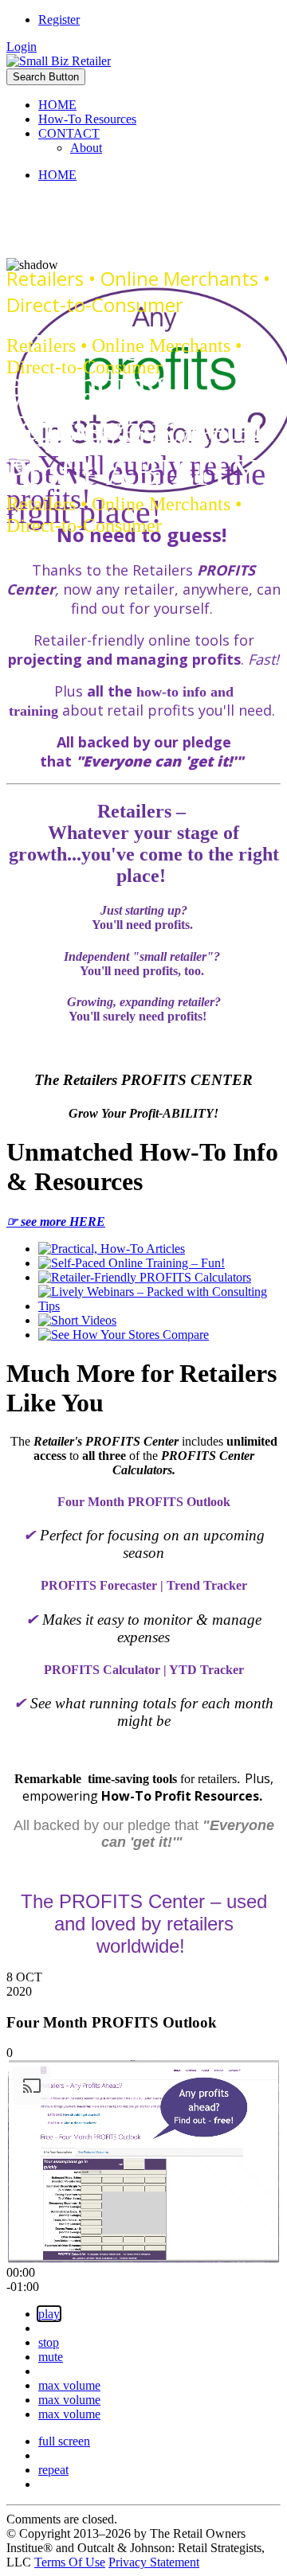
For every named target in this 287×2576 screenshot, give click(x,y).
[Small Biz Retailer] (59, 61)
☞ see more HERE (56, 1222)
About (86, 148)
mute (51, 2357)
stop (49, 2342)
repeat (53, 2470)
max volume (69, 2385)
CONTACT (69, 133)
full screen (64, 2441)
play (49, 2314)
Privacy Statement (154, 2562)
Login (22, 47)
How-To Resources (87, 119)
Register (59, 20)
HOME (57, 105)
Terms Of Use (70, 2562)
